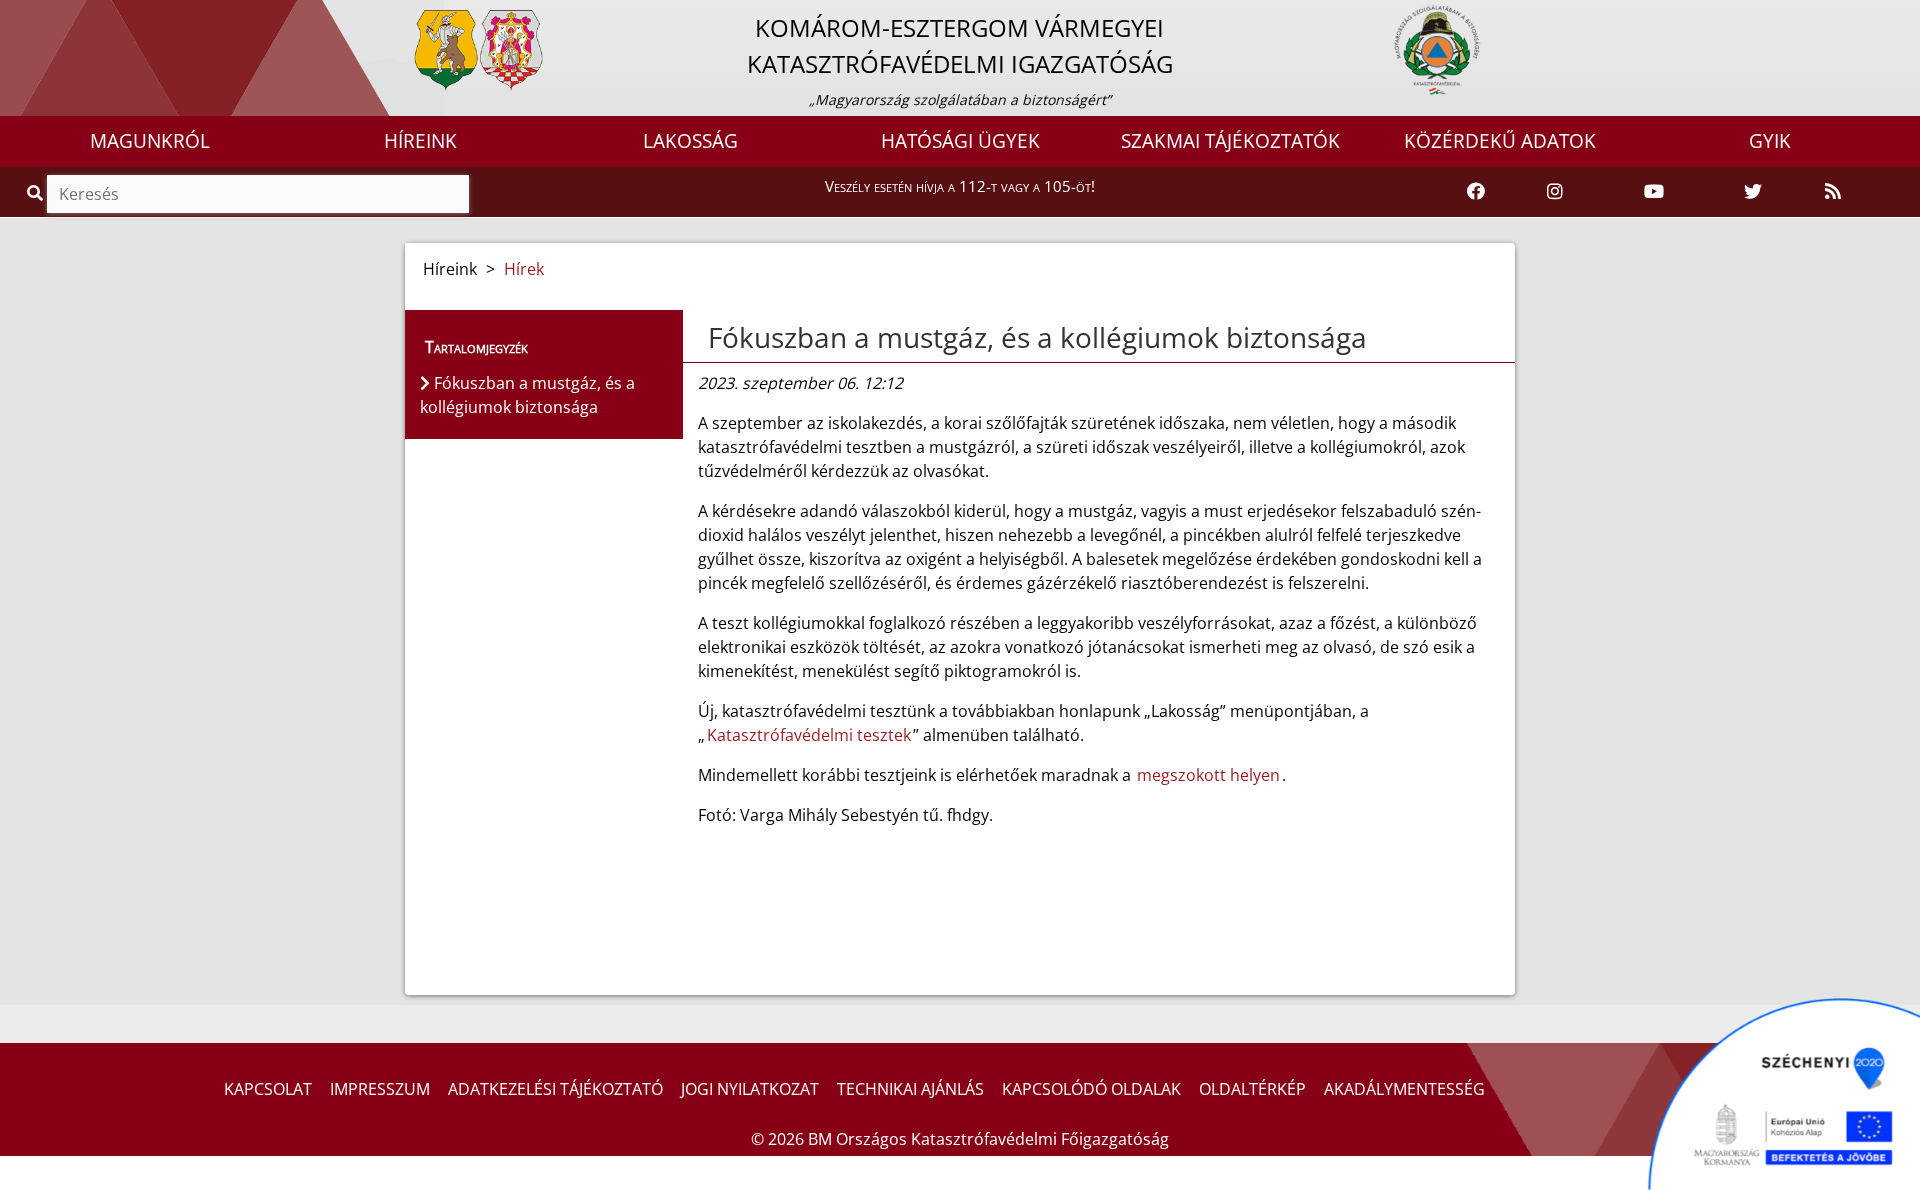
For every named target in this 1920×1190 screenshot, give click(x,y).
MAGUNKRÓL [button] (150, 141)
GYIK (1770, 141)
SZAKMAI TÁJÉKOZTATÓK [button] (1230, 141)
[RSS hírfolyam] (1833, 192)
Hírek (524, 269)
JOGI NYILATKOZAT (750, 1089)
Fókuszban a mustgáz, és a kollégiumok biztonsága (1037, 337)
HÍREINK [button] (420, 141)
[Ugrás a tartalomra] (37, 17)
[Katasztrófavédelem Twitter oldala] (1753, 192)
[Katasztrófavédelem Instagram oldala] (1555, 192)
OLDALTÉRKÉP (1252, 1089)
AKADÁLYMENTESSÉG (1404, 1089)
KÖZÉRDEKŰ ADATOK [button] (1500, 141)
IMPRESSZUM (380, 1089)
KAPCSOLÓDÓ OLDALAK (1091, 1089)
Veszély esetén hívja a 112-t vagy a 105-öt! (960, 186)
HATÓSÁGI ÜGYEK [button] (960, 141)
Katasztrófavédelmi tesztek (809, 735)
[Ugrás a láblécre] (59, 17)
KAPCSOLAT (268, 1089)
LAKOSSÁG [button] (690, 141)
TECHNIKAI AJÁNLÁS (910, 1089)
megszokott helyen (1208, 775)
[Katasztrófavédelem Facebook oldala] (1476, 192)
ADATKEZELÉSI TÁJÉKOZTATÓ (555, 1089)
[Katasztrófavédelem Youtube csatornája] (1654, 192)
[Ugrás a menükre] (15, 17)
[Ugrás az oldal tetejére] (706, 338)
